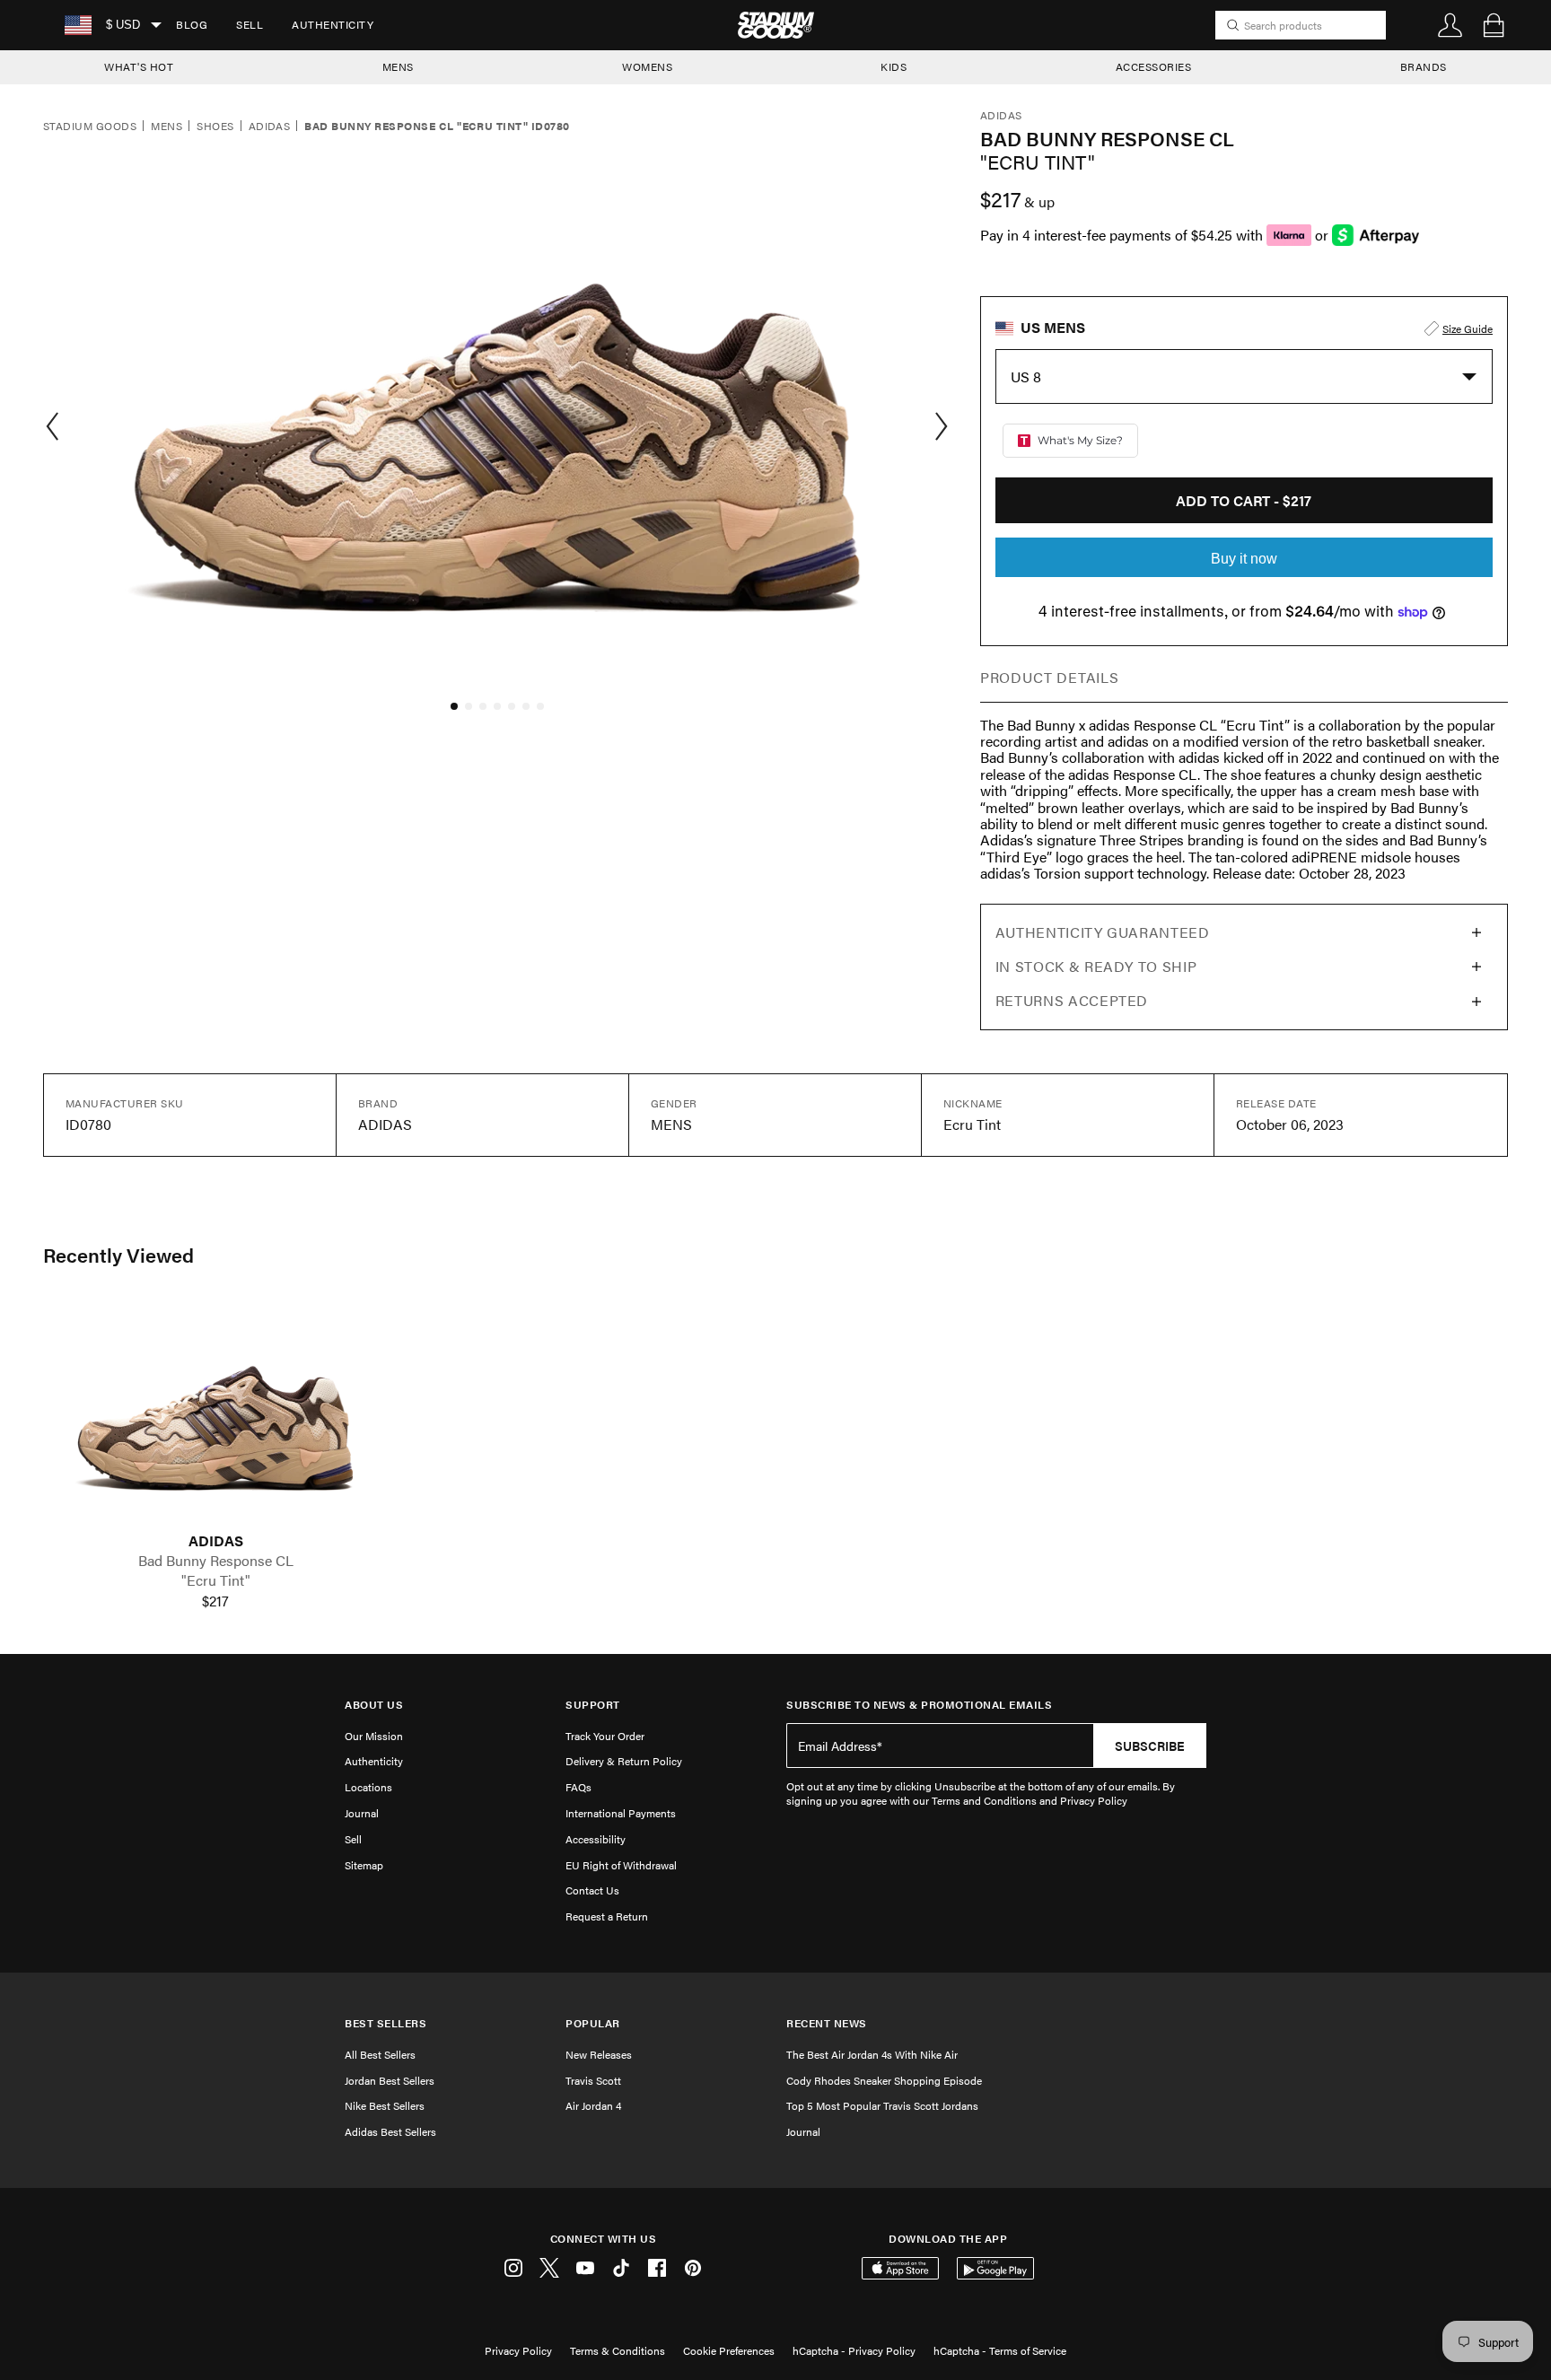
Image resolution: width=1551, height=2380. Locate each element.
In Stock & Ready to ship (1096, 966)
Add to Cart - (1244, 500)
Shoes (215, 127)
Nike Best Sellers (385, 2105)
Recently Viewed (118, 1255)
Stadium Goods (90, 127)
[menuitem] (192, 25)
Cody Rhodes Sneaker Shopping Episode (884, 2080)
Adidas (270, 127)
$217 (215, 1601)
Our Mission (374, 1736)
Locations (368, 1787)
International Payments (621, 1813)
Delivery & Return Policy (624, 1761)
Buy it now (1244, 559)
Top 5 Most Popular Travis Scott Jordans (882, 2105)
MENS (398, 66)
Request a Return (607, 1916)
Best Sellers (386, 2023)
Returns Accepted (1072, 1000)
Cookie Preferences (729, 2350)
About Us (374, 1705)
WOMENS (647, 66)
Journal (362, 1813)
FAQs (578, 1787)
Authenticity (333, 24)
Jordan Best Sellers (390, 2080)
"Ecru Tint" (216, 1580)
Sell (250, 24)
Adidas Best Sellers (390, 2131)
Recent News (827, 2023)
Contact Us (592, 1890)
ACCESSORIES (1154, 66)
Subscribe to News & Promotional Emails (919, 1705)
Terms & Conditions (618, 2350)
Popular (593, 2023)
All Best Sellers (380, 2054)
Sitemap (364, 1865)
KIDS (894, 66)
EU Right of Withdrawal (621, 1865)
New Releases (599, 2054)
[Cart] (1494, 25)
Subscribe (1150, 1746)
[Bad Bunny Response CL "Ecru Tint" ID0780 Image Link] (215, 1416)
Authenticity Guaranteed (1103, 932)
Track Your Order (605, 1736)
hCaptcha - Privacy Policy (854, 2350)
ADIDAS (216, 1541)
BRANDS (1424, 66)
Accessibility (596, 1839)
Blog (192, 24)
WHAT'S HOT (139, 66)
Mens (166, 127)
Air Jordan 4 (593, 2105)
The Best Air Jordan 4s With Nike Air (872, 2054)
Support (593, 1705)
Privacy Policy (518, 2350)
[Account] (1450, 25)
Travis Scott (593, 2080)
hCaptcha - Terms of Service (1000, 2350)
